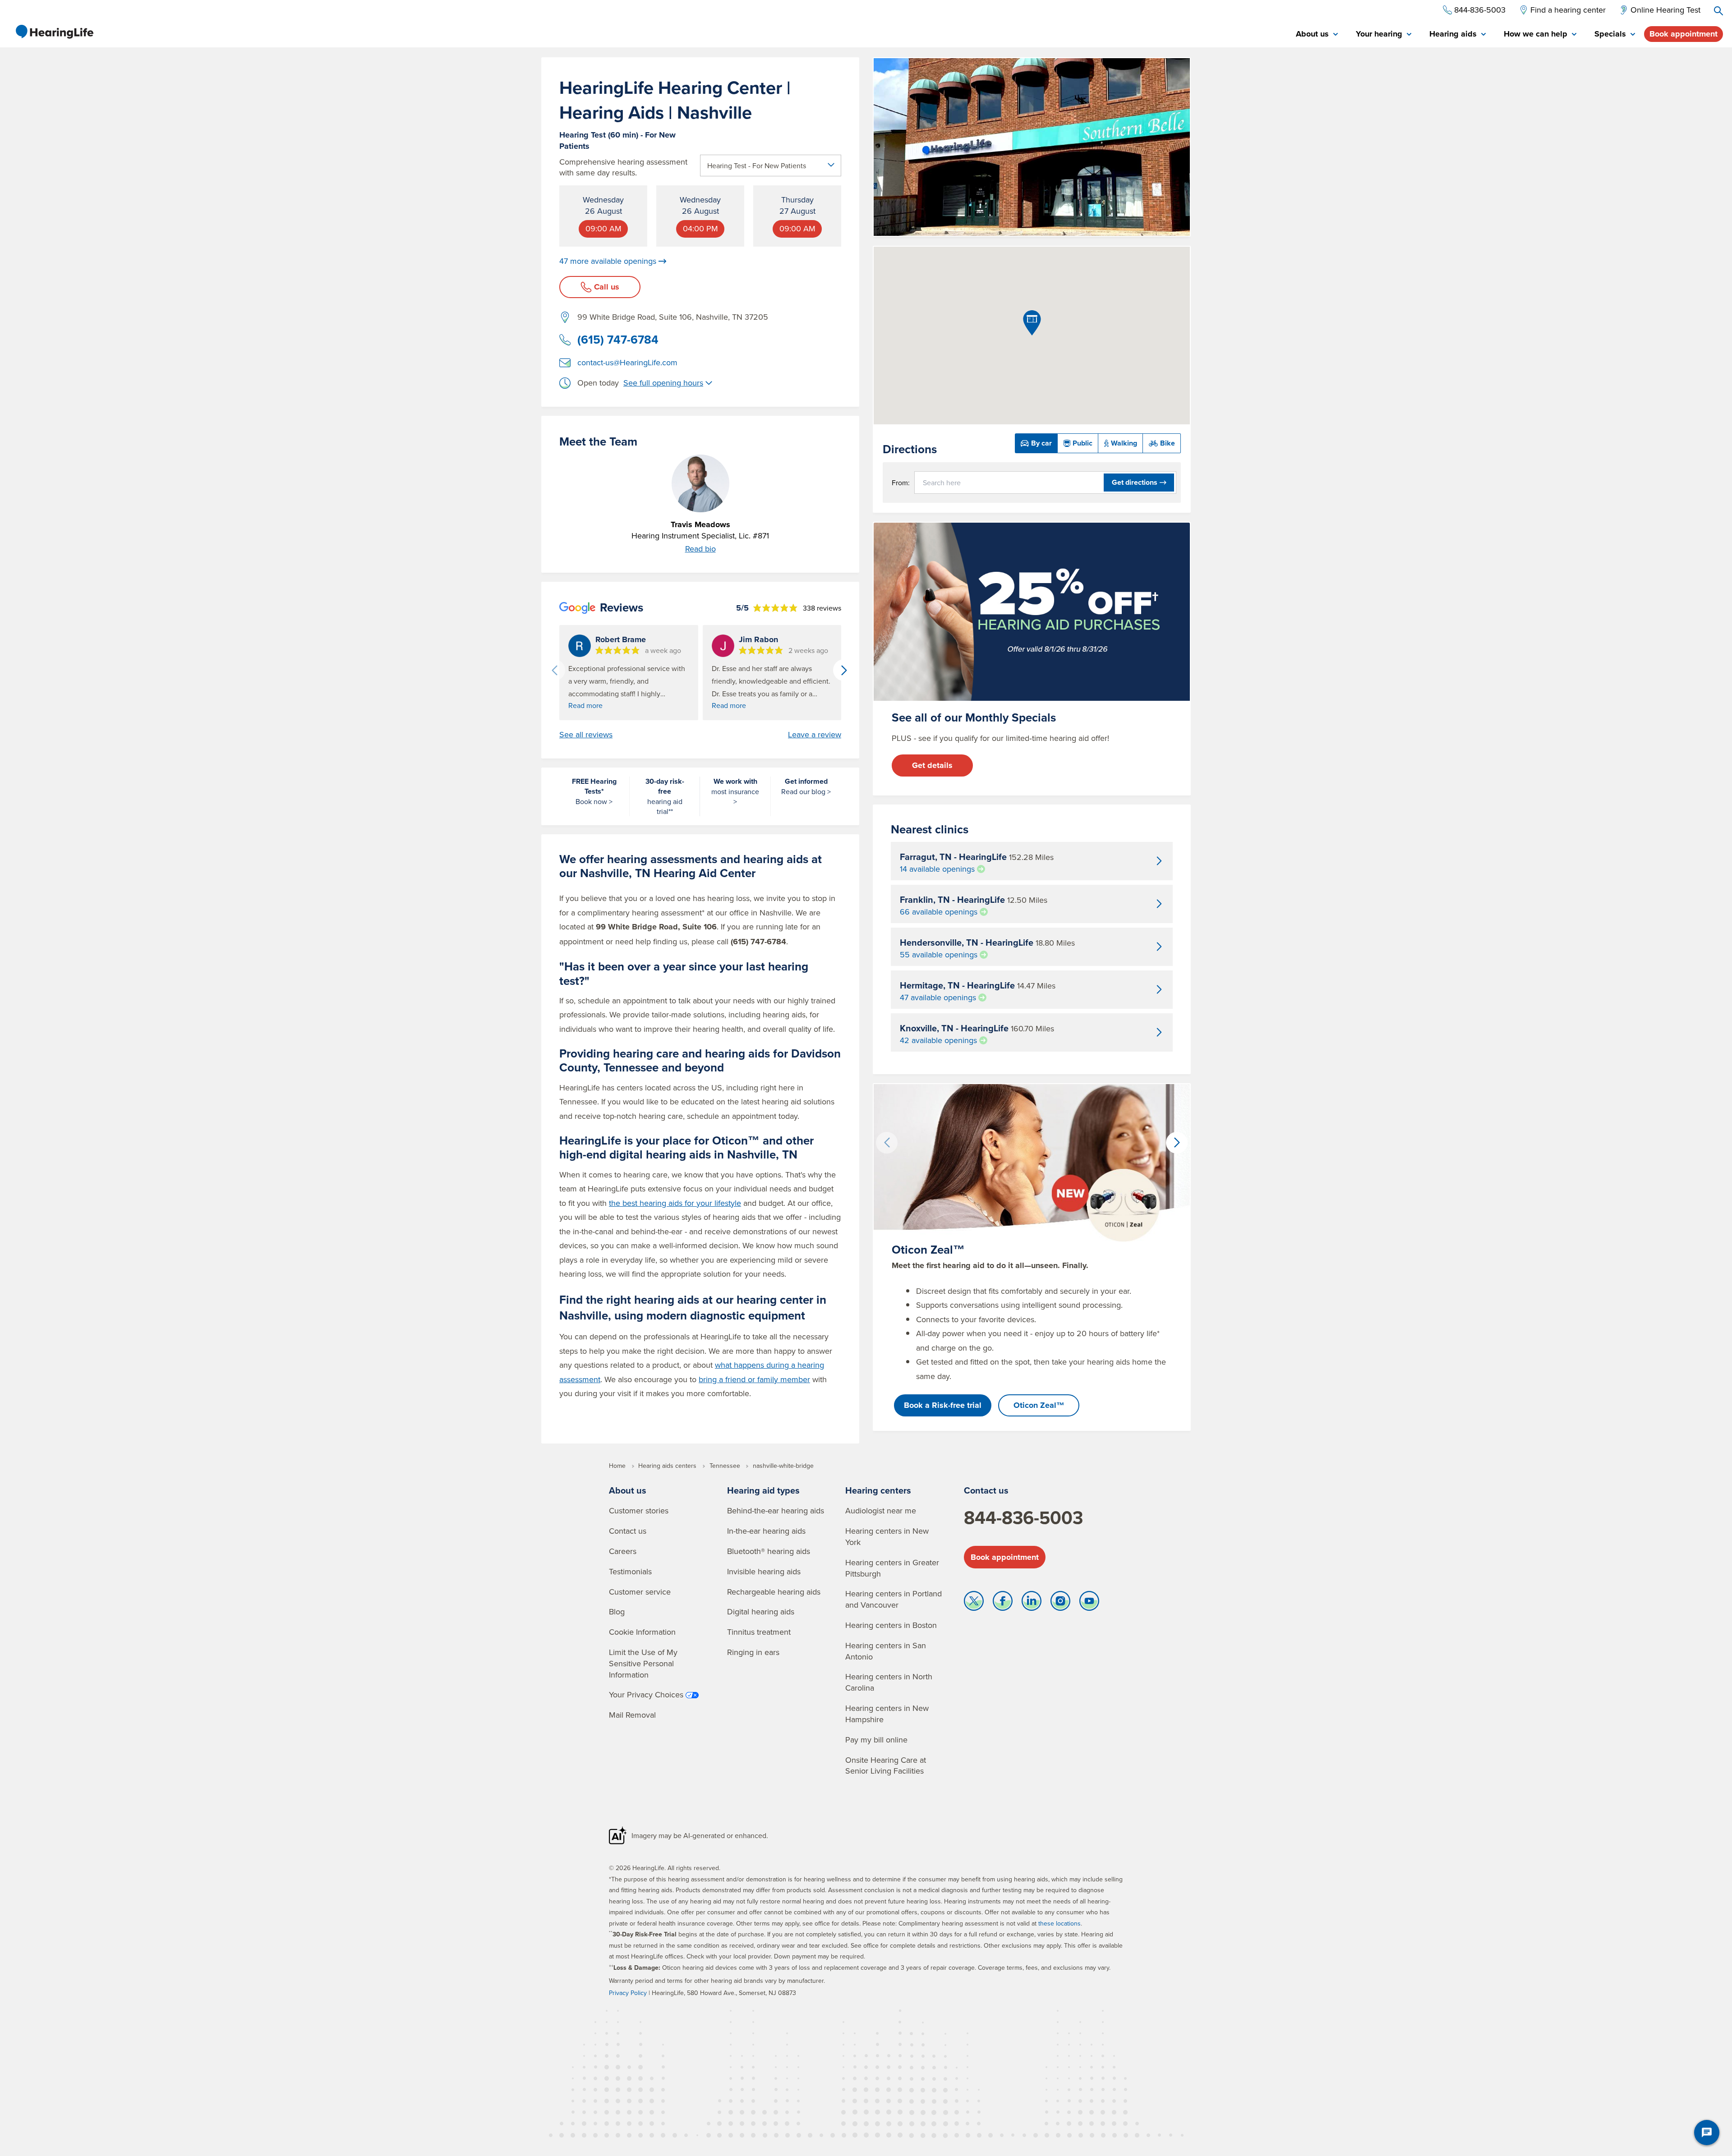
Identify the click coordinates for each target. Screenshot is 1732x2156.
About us (628, 1490)
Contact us (628, 1531)
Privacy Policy (628, 1993)
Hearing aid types (763, 1490)
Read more (585, 705)
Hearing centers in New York (887, 1536)
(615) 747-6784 (618, 340)
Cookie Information (642, 1632)
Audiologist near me (881, 1510)
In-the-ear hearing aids (766, 1531)
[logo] (54, 32)
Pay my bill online (876, 1740)
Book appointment (1684, 34)
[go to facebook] (1003, 1603)
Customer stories (639, 1510)
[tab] (1317, 34)
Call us (607, 287)
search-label (1718, 11)
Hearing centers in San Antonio (886, 1651)
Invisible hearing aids (764, 1571)
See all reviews (586, 735)
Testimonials (630, 1571)
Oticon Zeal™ (1039, 1405)
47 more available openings (608, 261)
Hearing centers (878, 1490)
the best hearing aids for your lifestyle (675, 1203)
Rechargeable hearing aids (774, 1592)
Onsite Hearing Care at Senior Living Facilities (886, 1765)
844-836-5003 (1023, 1517)
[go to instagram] (1060, 1603)
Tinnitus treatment (759, 1632)
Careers (623, 1551)
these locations (1059, 1923)
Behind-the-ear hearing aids (776, 1510)
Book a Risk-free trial (943, 1405)
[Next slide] (844, 670)
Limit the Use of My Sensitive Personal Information (643, 1663)
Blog (617, 1611)
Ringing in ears (753, 1652)
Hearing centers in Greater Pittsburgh (892, 1568)
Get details (932, 765)
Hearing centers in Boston (891, 1625)
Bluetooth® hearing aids (769, 1551)
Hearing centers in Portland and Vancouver (894, 1599)
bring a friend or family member (754, 1379)
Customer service (640, 1592)
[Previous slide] (554, 670)
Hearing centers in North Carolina (889, 1682)
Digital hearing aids (761, 1611)
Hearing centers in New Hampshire (887, 1714)
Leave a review (815, 735)
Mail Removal (632, 1715)
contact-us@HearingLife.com (627, 362)
